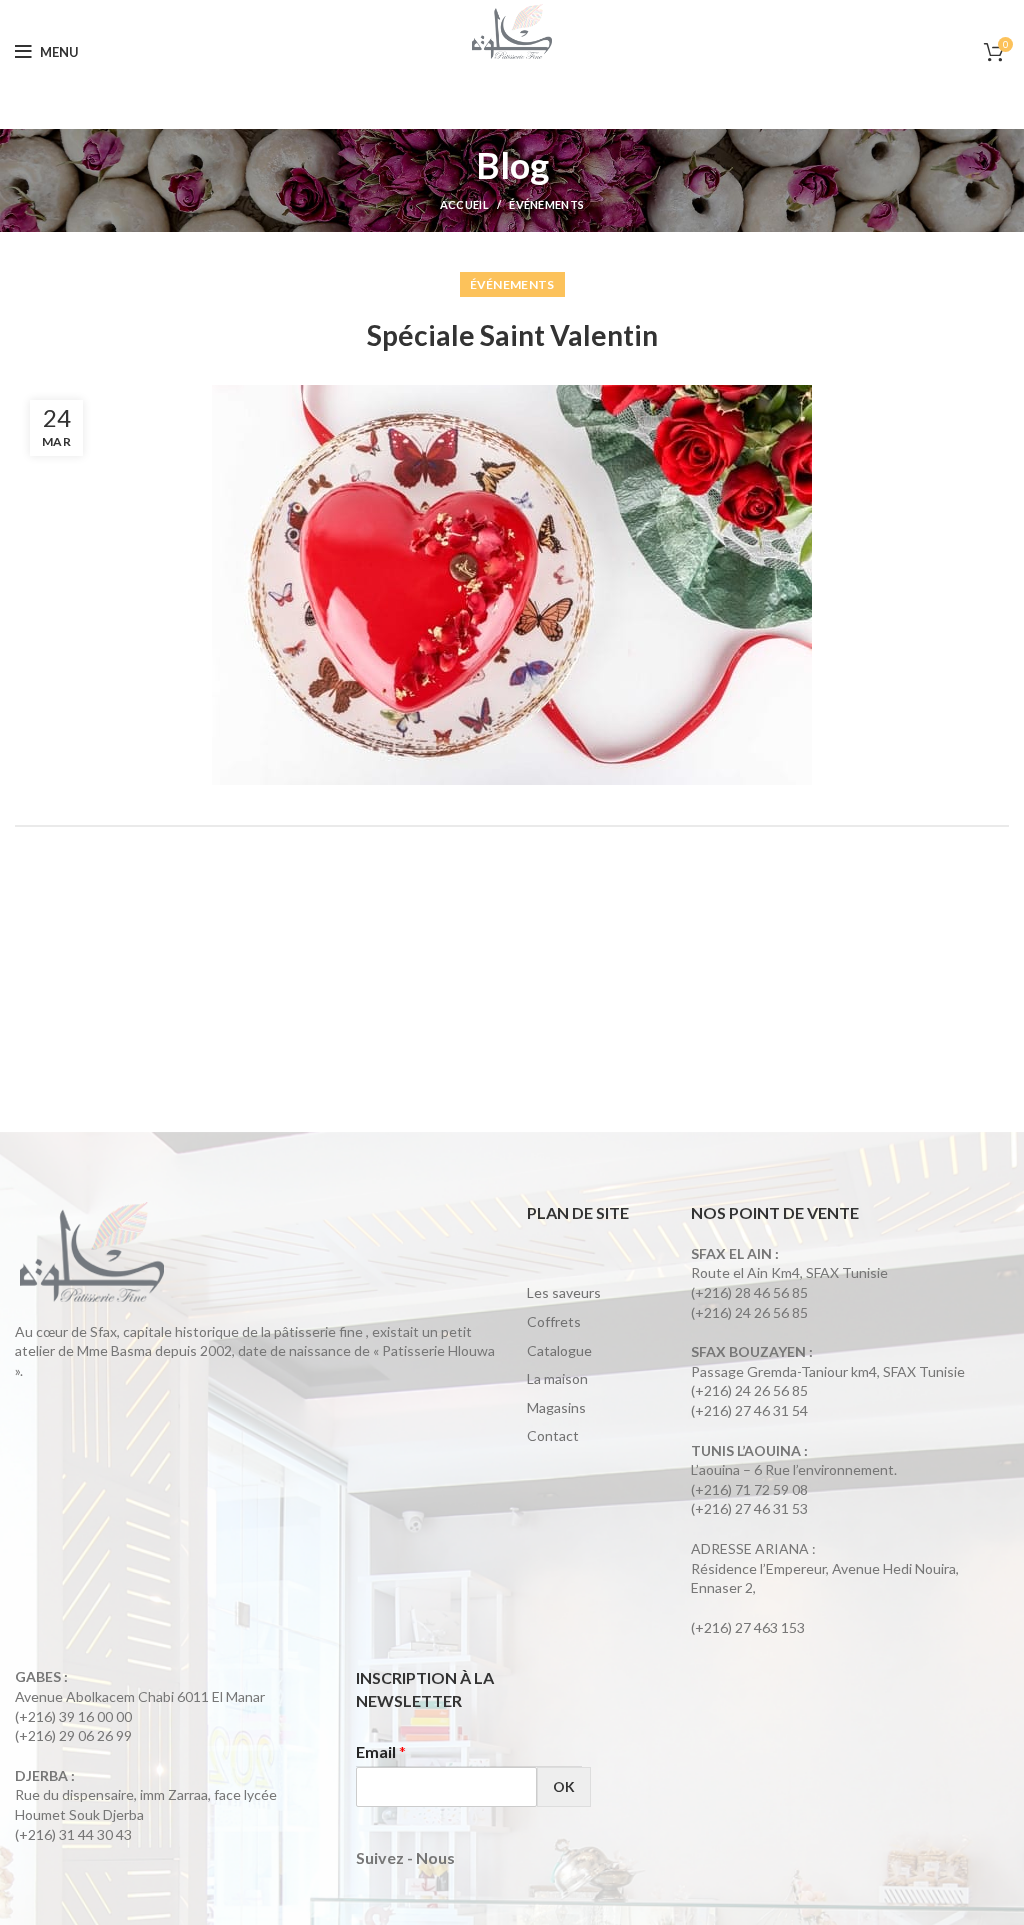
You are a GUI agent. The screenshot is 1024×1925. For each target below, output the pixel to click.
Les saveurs (564, 1292)
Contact (553, 1435)
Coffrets (554, 1321)
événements (546, 204)
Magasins (556, 1407)
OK (564, 1786)
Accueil (464, 204)
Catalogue (559, 1350)
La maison (557, 1378)
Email (381, 1751)
